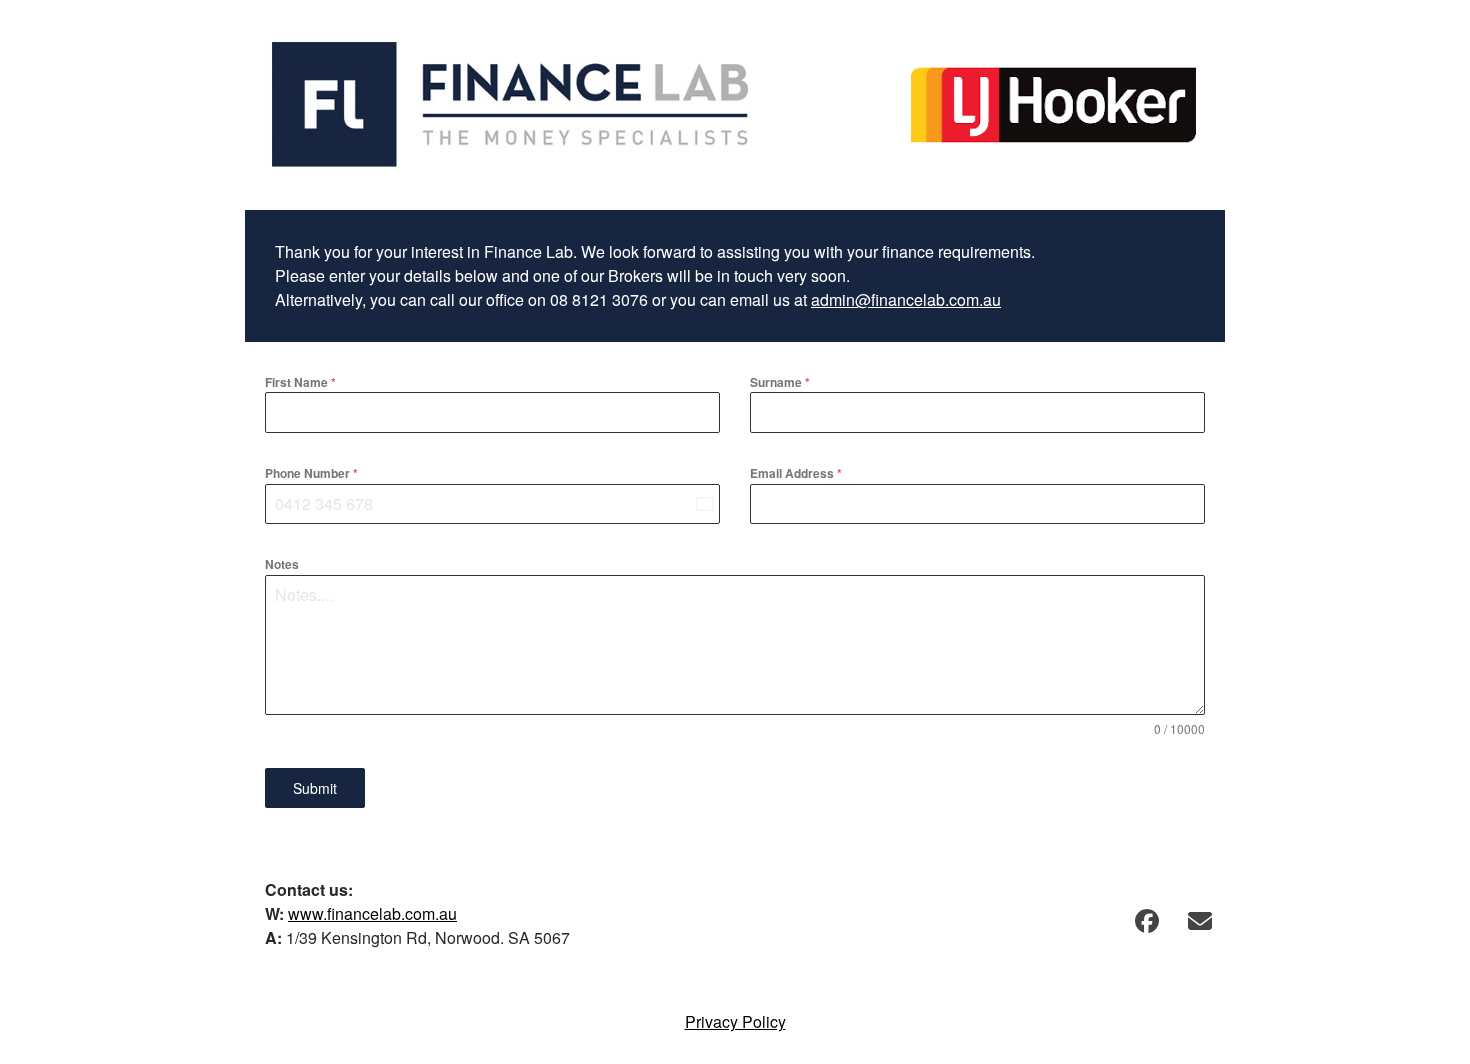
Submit (315, 788)
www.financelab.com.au (372, 913)
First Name (300, 382)
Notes (282, 564)
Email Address (796, 473)
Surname (780, 382)
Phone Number (311, 473)
